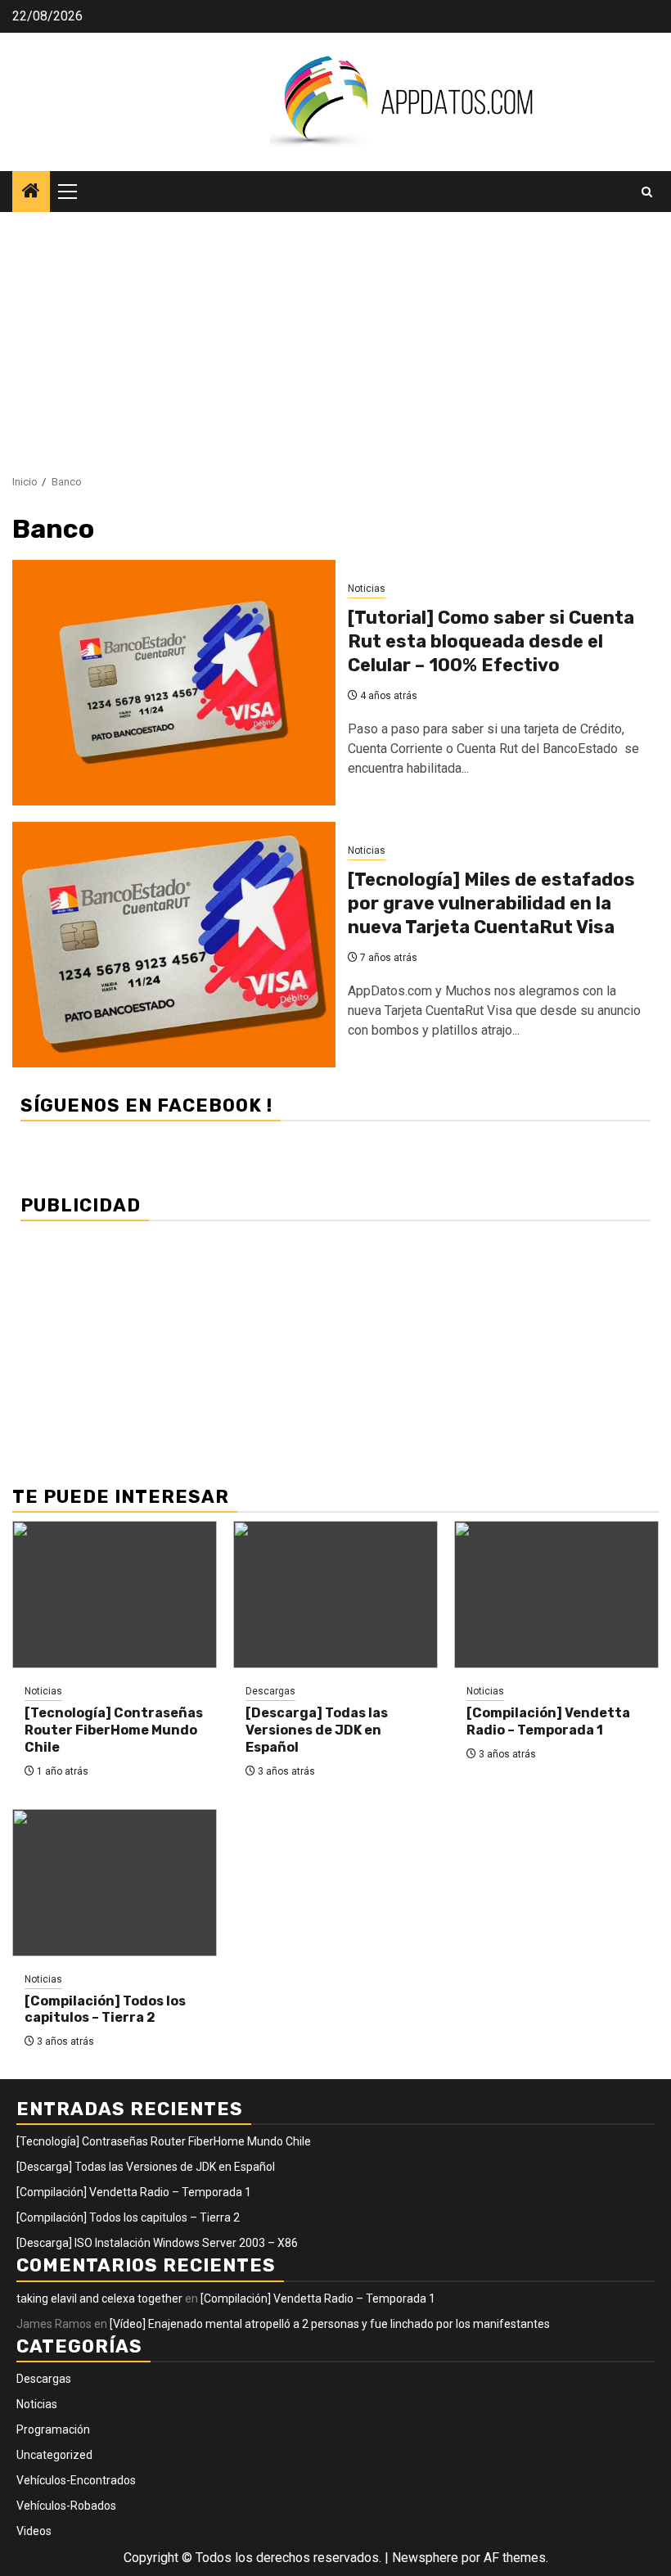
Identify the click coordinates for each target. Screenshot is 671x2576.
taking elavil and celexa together (99, 2299)
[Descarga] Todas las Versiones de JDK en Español (317, 1730)
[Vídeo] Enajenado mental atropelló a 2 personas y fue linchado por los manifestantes (330, 2324)
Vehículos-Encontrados (76, 2480)
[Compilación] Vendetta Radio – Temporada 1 (548, 1721)
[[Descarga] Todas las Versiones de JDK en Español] (335, 1595)
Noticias (367, 589)
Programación (53, 2429)
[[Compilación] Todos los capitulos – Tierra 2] (115, 1883)
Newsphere (425, 2558)
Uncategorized (54, 2455)
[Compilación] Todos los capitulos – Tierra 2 (105, 2010)
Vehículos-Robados (66, 2506)
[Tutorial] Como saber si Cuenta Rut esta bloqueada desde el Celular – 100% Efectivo (491, 641)
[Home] (31, 192)
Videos (34, 2531)
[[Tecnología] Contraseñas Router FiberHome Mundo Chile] (115, 1595)
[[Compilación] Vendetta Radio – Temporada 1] (556, 1595)
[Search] (647, 192)
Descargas (270, 1691)
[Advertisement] (335, 335)
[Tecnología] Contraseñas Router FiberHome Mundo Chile (114, 1730)
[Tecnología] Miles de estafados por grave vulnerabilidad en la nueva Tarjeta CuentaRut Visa (491, 903)
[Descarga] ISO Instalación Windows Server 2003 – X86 (157, 2243)
